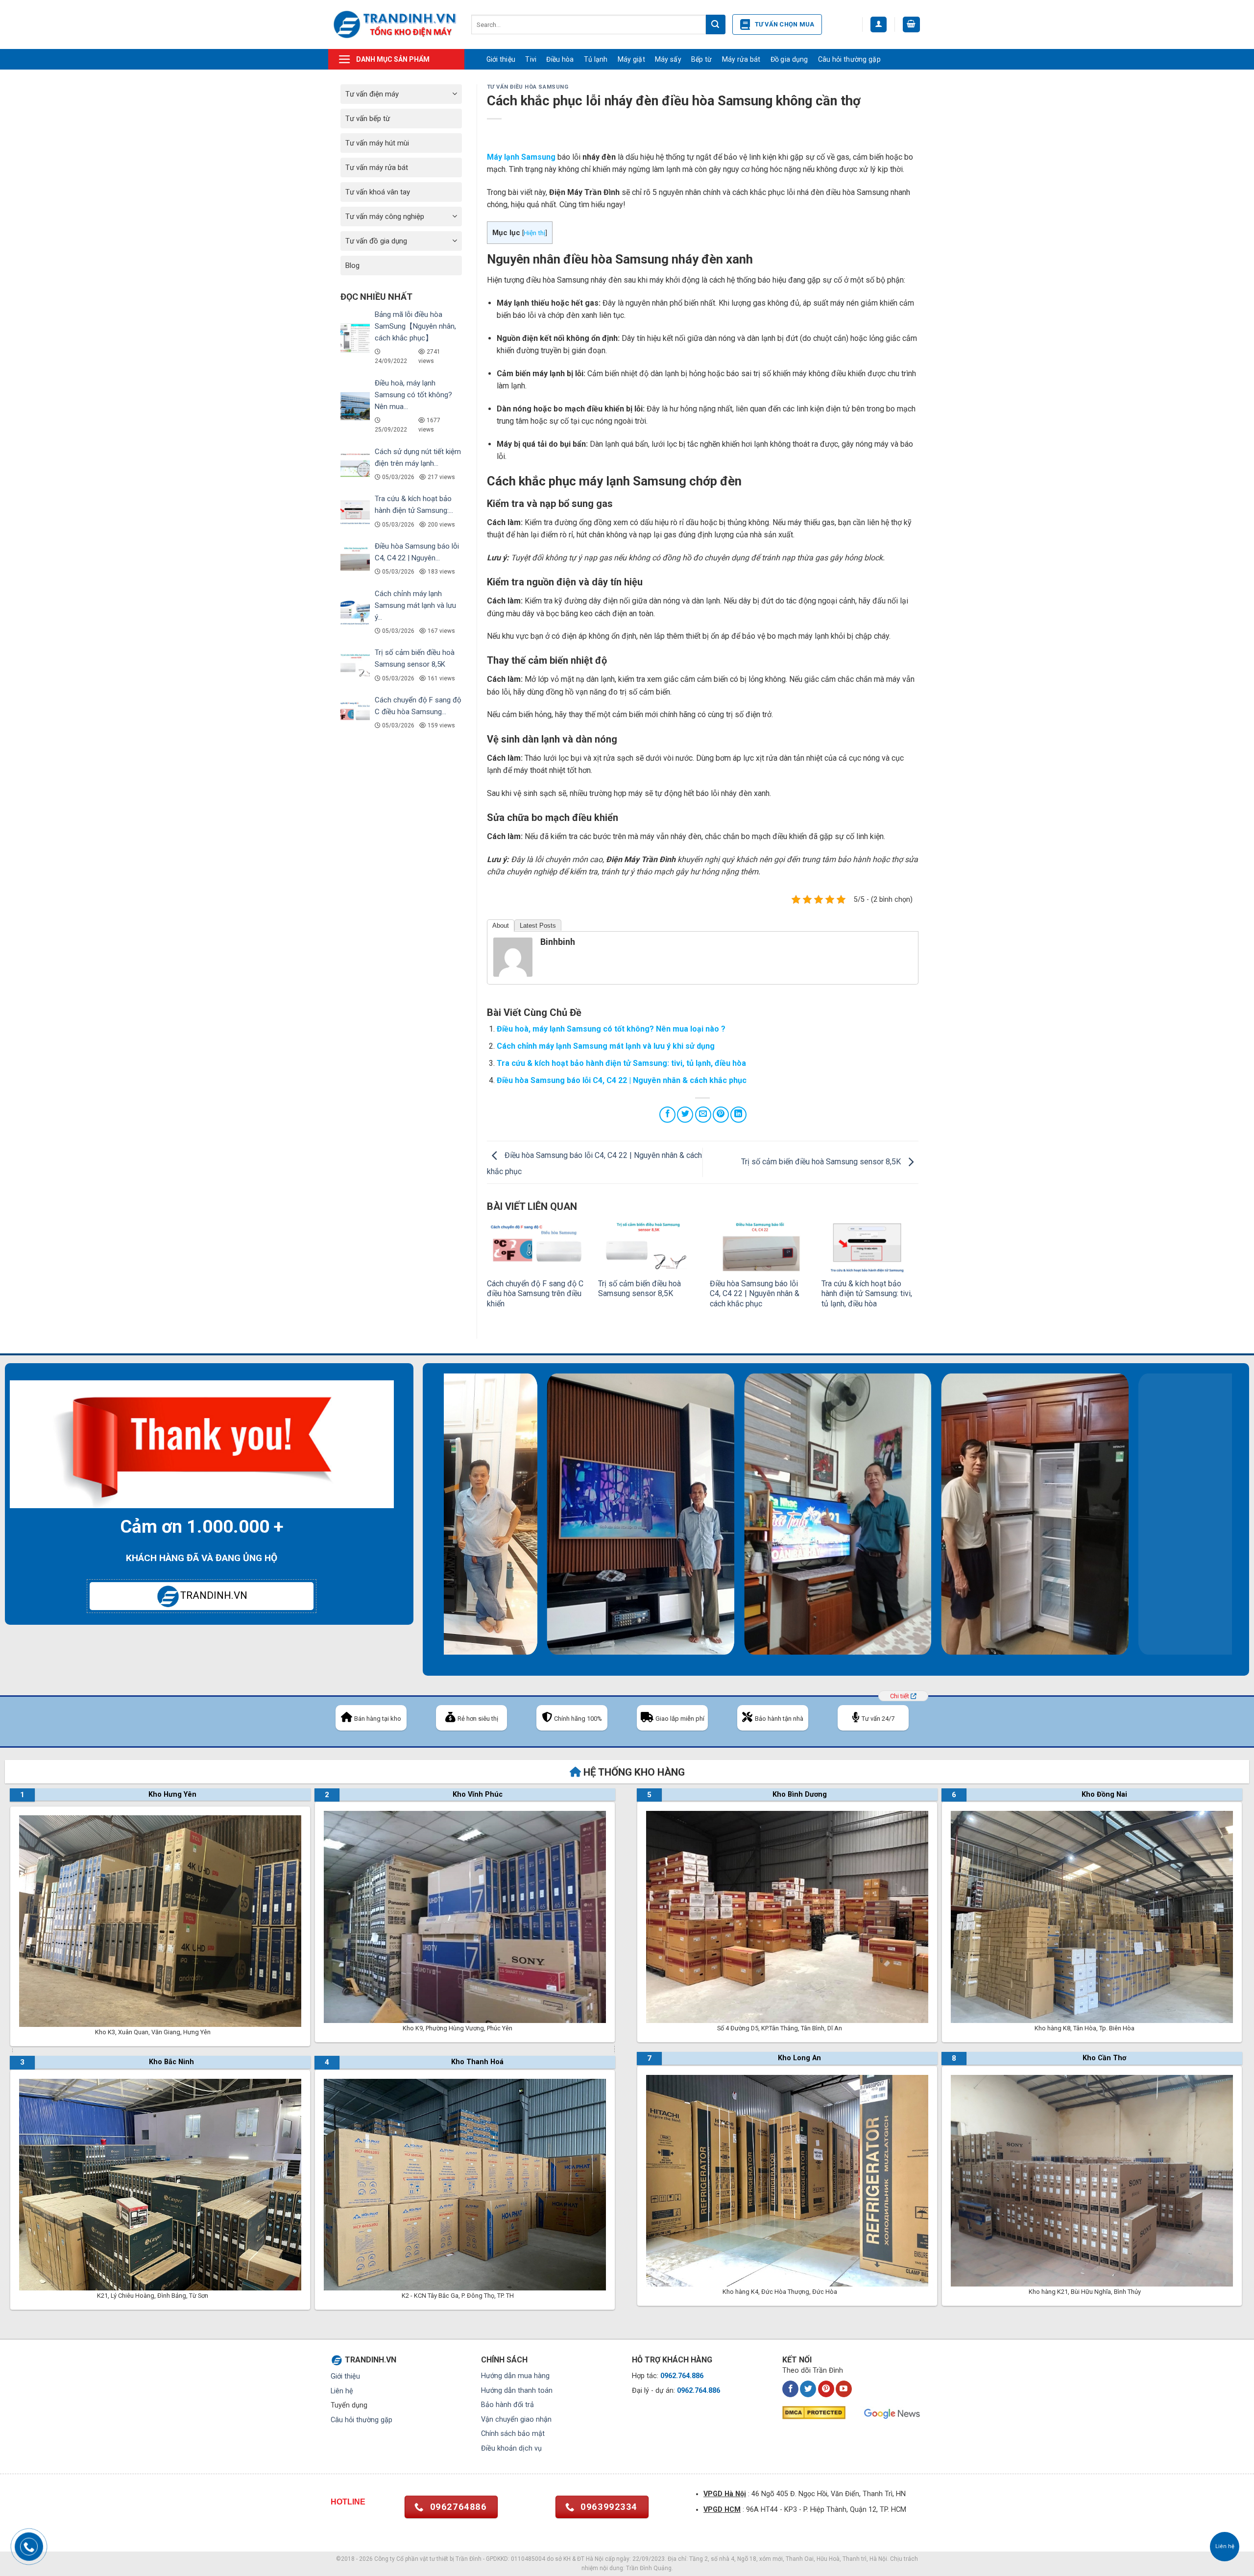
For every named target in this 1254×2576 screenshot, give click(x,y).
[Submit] (716, 24)
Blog (352, 265)
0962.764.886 (682, 2376)
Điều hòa (560, 59)
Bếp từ (702, 59)
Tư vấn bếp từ (368, 119)
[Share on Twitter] (685, 1115)
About (501, 926)
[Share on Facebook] (667, 1115)
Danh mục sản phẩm (393, 59)
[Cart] (912, 25)
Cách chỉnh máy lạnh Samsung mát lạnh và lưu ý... (415, 605)
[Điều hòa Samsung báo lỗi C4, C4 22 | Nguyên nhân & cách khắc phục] (758, 1246)
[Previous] (437, 1525)
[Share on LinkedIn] (738, 1115)
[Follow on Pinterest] (826, 2389)
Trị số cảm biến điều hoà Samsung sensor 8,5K (822, 1162)
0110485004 (528, 2559)
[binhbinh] (513, 956)
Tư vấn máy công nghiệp (385, 217)
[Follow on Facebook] (790, 2389)
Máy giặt (631, 59)
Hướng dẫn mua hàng (515, 2376)
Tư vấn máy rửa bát (377, 168)
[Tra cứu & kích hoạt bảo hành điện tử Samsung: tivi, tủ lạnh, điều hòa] (870, 1246)
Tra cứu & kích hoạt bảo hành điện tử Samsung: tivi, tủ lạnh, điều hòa (621, 1063)
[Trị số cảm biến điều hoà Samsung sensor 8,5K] (647, 1246)
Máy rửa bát (741, 59)
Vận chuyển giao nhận (516, 2420)
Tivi (531, 59)
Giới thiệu (501, 59)
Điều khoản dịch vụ (511, 2448)
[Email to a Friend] (703, 1115)
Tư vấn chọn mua (785, 24)
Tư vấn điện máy (372, 94)
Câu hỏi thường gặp (849, 59)
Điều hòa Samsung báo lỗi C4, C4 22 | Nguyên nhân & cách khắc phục (622, 1080)
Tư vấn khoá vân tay (378, 192)
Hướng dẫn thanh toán (517, 2391)
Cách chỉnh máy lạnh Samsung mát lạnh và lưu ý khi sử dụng (606, 1046)
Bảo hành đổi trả (507, 2405)
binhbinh (558, 942)
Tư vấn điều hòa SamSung (528, 87)
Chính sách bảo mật (513, 2434)
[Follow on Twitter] (808, 2389)
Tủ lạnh (596, 59)
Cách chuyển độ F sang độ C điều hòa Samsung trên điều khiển (535, 1294)
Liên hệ (342, 2391)
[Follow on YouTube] (844, 2389)
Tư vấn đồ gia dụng (376, 241)
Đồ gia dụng (789, 59)
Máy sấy (668, 59)
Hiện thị (534, 233)
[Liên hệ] (1225, 2547)
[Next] (1239, 1525)
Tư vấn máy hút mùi (377, 143)
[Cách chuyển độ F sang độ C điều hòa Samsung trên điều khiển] (535, 1246)
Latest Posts (538, 926)
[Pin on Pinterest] (721, 1115)
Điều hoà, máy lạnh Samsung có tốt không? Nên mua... (413, 395)
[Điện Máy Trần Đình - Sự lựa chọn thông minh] (395, 24)
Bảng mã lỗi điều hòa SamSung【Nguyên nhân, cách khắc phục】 (415, 326)
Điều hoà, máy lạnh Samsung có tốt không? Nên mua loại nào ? (611, 1029)
